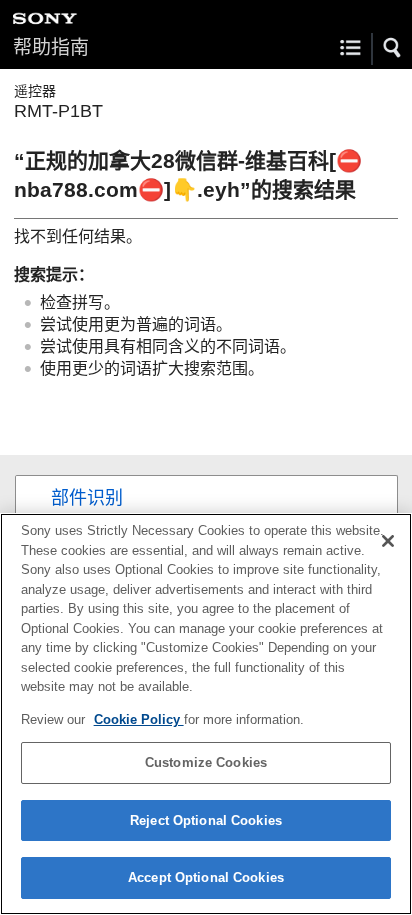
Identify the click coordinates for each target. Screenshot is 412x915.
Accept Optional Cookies (206, 877)
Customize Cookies (206, 762)
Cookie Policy (139, 719)
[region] (206, 714)
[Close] (388, 541)
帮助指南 (51, 47)
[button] (393, 48)
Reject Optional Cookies (206, 820)
